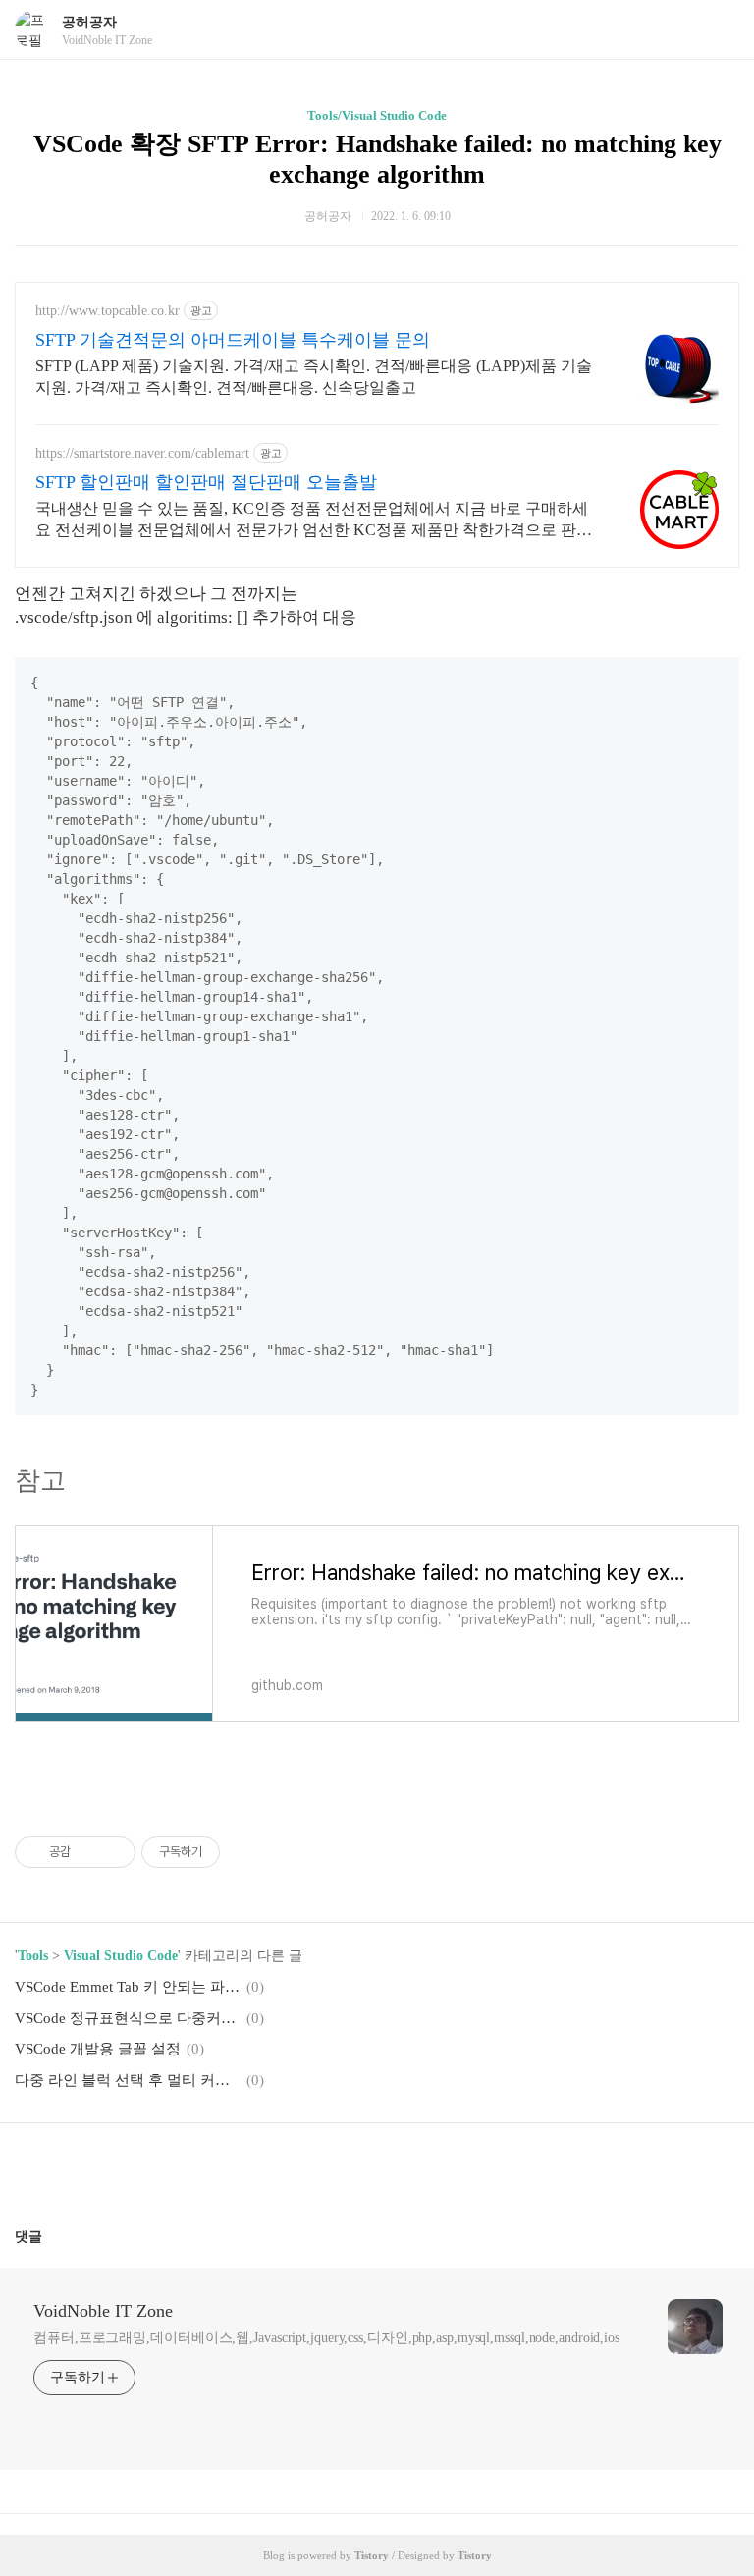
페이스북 (330, 2167)
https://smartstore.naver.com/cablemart (142, 453)
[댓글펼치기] (50, 2236)
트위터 (424, 2167)
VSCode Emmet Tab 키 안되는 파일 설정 (128, 1987)
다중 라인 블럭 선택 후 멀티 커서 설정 (128, 2080)
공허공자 (89, 22)
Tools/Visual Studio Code (377, 115)
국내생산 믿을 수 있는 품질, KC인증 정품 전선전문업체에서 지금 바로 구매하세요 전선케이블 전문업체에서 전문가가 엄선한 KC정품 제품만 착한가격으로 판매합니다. (314, 521)
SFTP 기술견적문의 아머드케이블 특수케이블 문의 (233, 340)
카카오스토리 (377, 2167)
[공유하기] (89, 1852)
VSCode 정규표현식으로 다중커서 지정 (128, 2018)
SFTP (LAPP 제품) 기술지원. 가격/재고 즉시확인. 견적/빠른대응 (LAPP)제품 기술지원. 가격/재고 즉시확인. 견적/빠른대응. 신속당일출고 (314, 377)
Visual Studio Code (121, 1956)
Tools (33, 1956)
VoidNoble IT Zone (103, 2311)
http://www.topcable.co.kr (108, 311)
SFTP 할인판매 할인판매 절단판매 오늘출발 (206, 482)
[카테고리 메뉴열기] (720, 30)
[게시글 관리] (113, 1852)
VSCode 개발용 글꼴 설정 (98, 2049)
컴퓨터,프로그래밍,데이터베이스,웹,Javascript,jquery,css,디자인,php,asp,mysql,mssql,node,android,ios (326, 2338)
